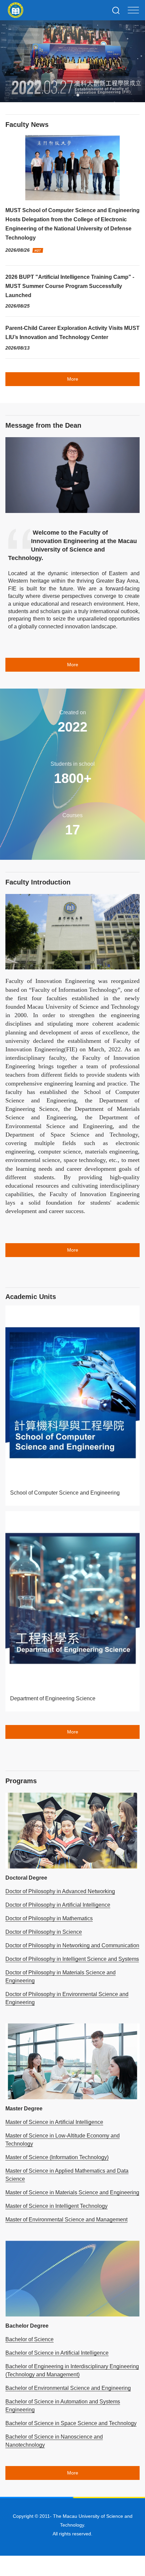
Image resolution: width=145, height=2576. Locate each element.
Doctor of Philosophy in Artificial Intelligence (58, 1905)
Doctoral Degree (26, 1878)
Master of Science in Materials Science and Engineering (72, 2192)
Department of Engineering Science (53, 1698)
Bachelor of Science (30, 2339)
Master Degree (24, 2109)
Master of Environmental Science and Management (66, 2220)
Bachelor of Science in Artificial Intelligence (57, 2353)
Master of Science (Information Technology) (57, 2157)
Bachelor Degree (27, 2326)
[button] (67, 95)
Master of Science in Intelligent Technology (56, 2206)
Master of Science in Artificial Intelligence (54, 2122)
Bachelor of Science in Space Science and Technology (71, 2423)
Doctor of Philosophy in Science (44, 1932)
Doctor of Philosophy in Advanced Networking (60, 1891)
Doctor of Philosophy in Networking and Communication (72, 1945)
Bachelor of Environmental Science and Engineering (68, 2388)
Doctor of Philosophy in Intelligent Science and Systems (72, 1959)
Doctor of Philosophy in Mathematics (49, 1918)
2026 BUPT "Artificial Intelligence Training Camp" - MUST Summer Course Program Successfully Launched (70, 286)
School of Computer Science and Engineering (65, 1493)
